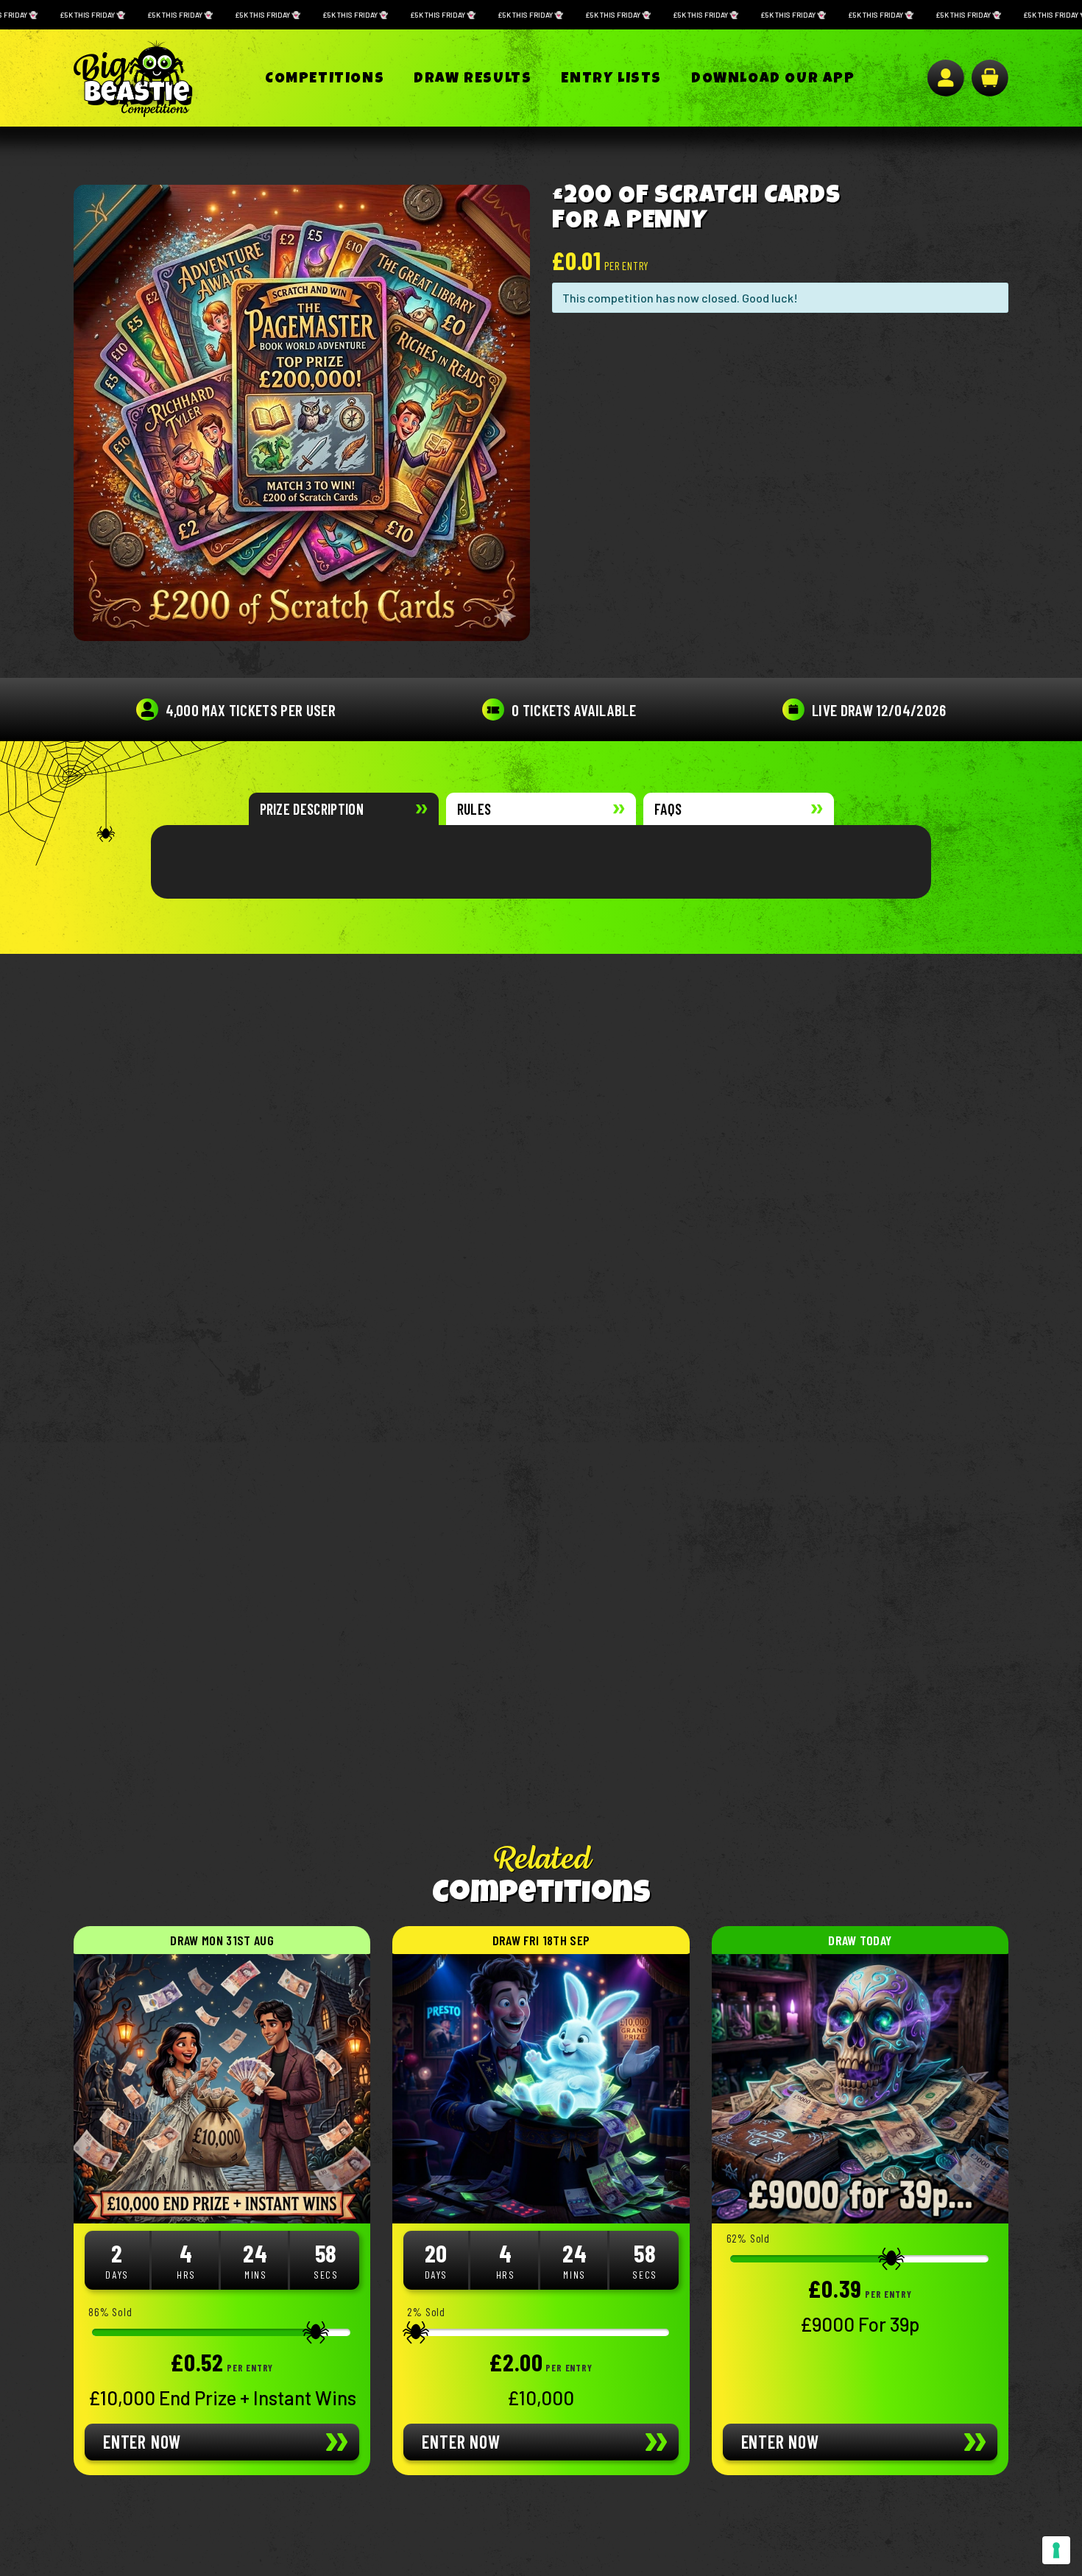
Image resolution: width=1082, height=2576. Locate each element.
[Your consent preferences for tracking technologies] (1056, 2550)
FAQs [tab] (668, 809)
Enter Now (142, 2442)
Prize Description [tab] (312, 809)
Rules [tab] (474, 809)
